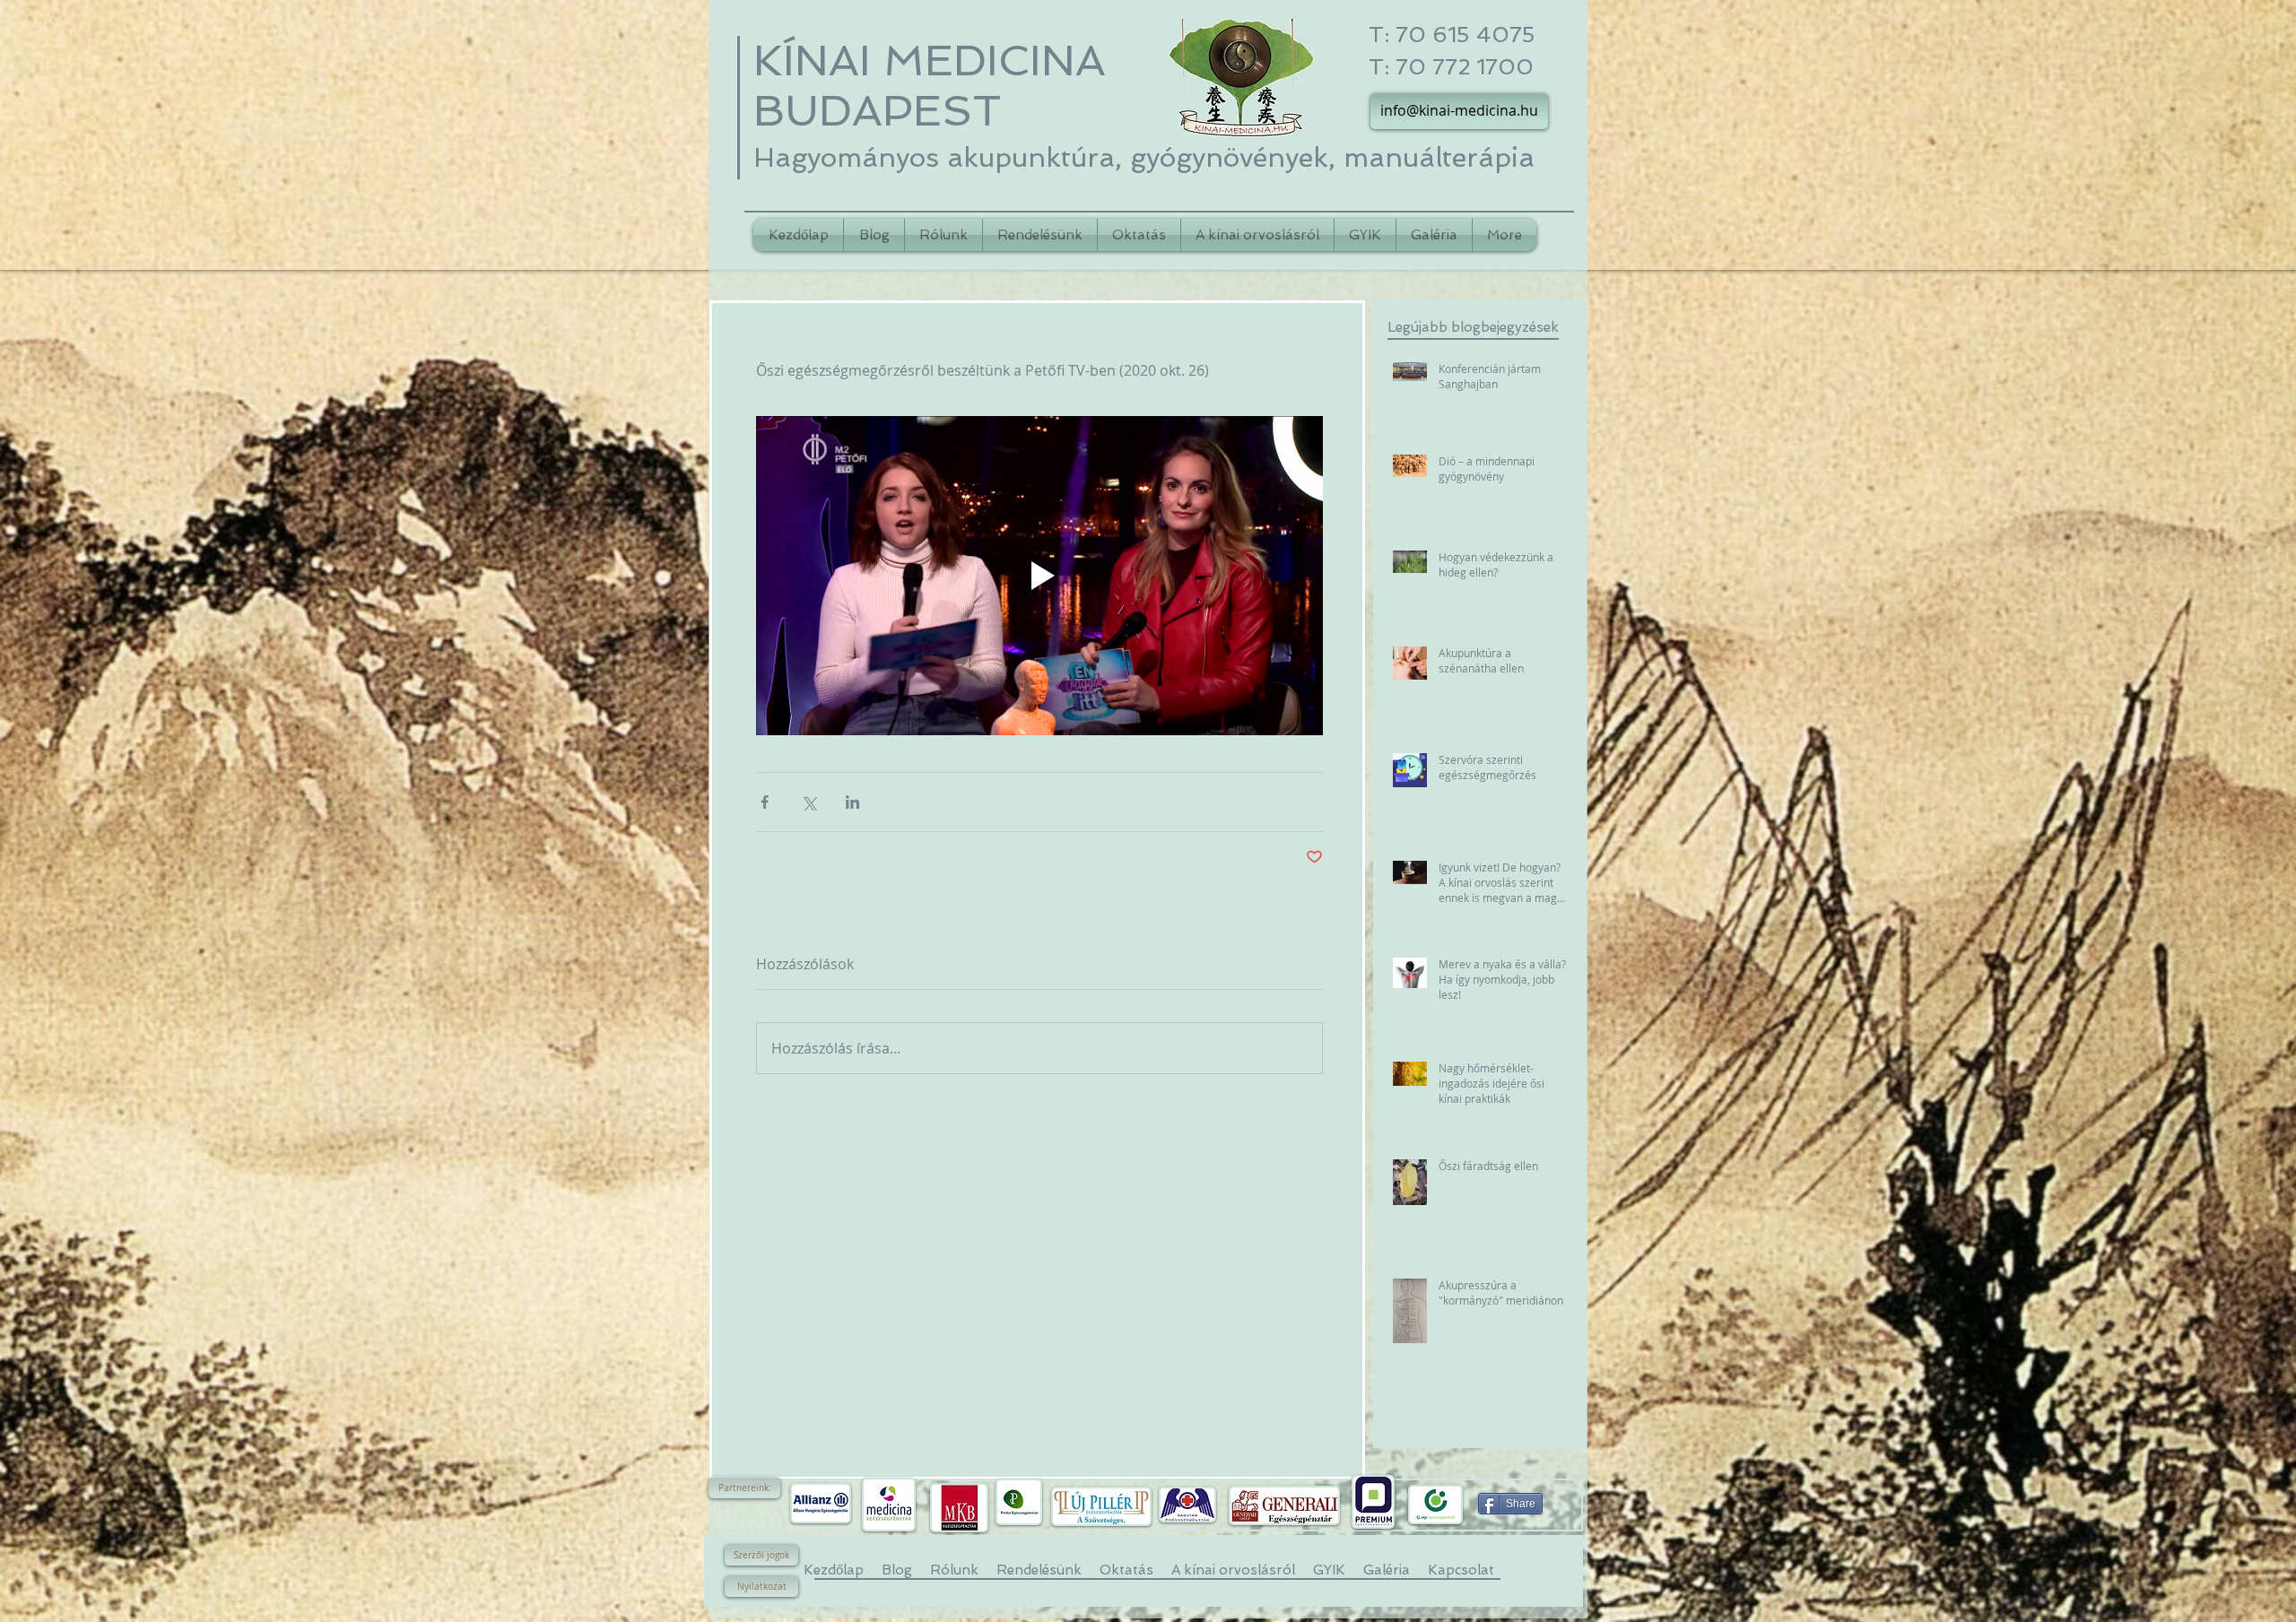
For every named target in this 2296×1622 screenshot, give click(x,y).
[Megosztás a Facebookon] (765, 802)
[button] (744, 1488)
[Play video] (1039, 576)
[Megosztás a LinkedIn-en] (852, 802)
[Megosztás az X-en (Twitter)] (809, 802)
